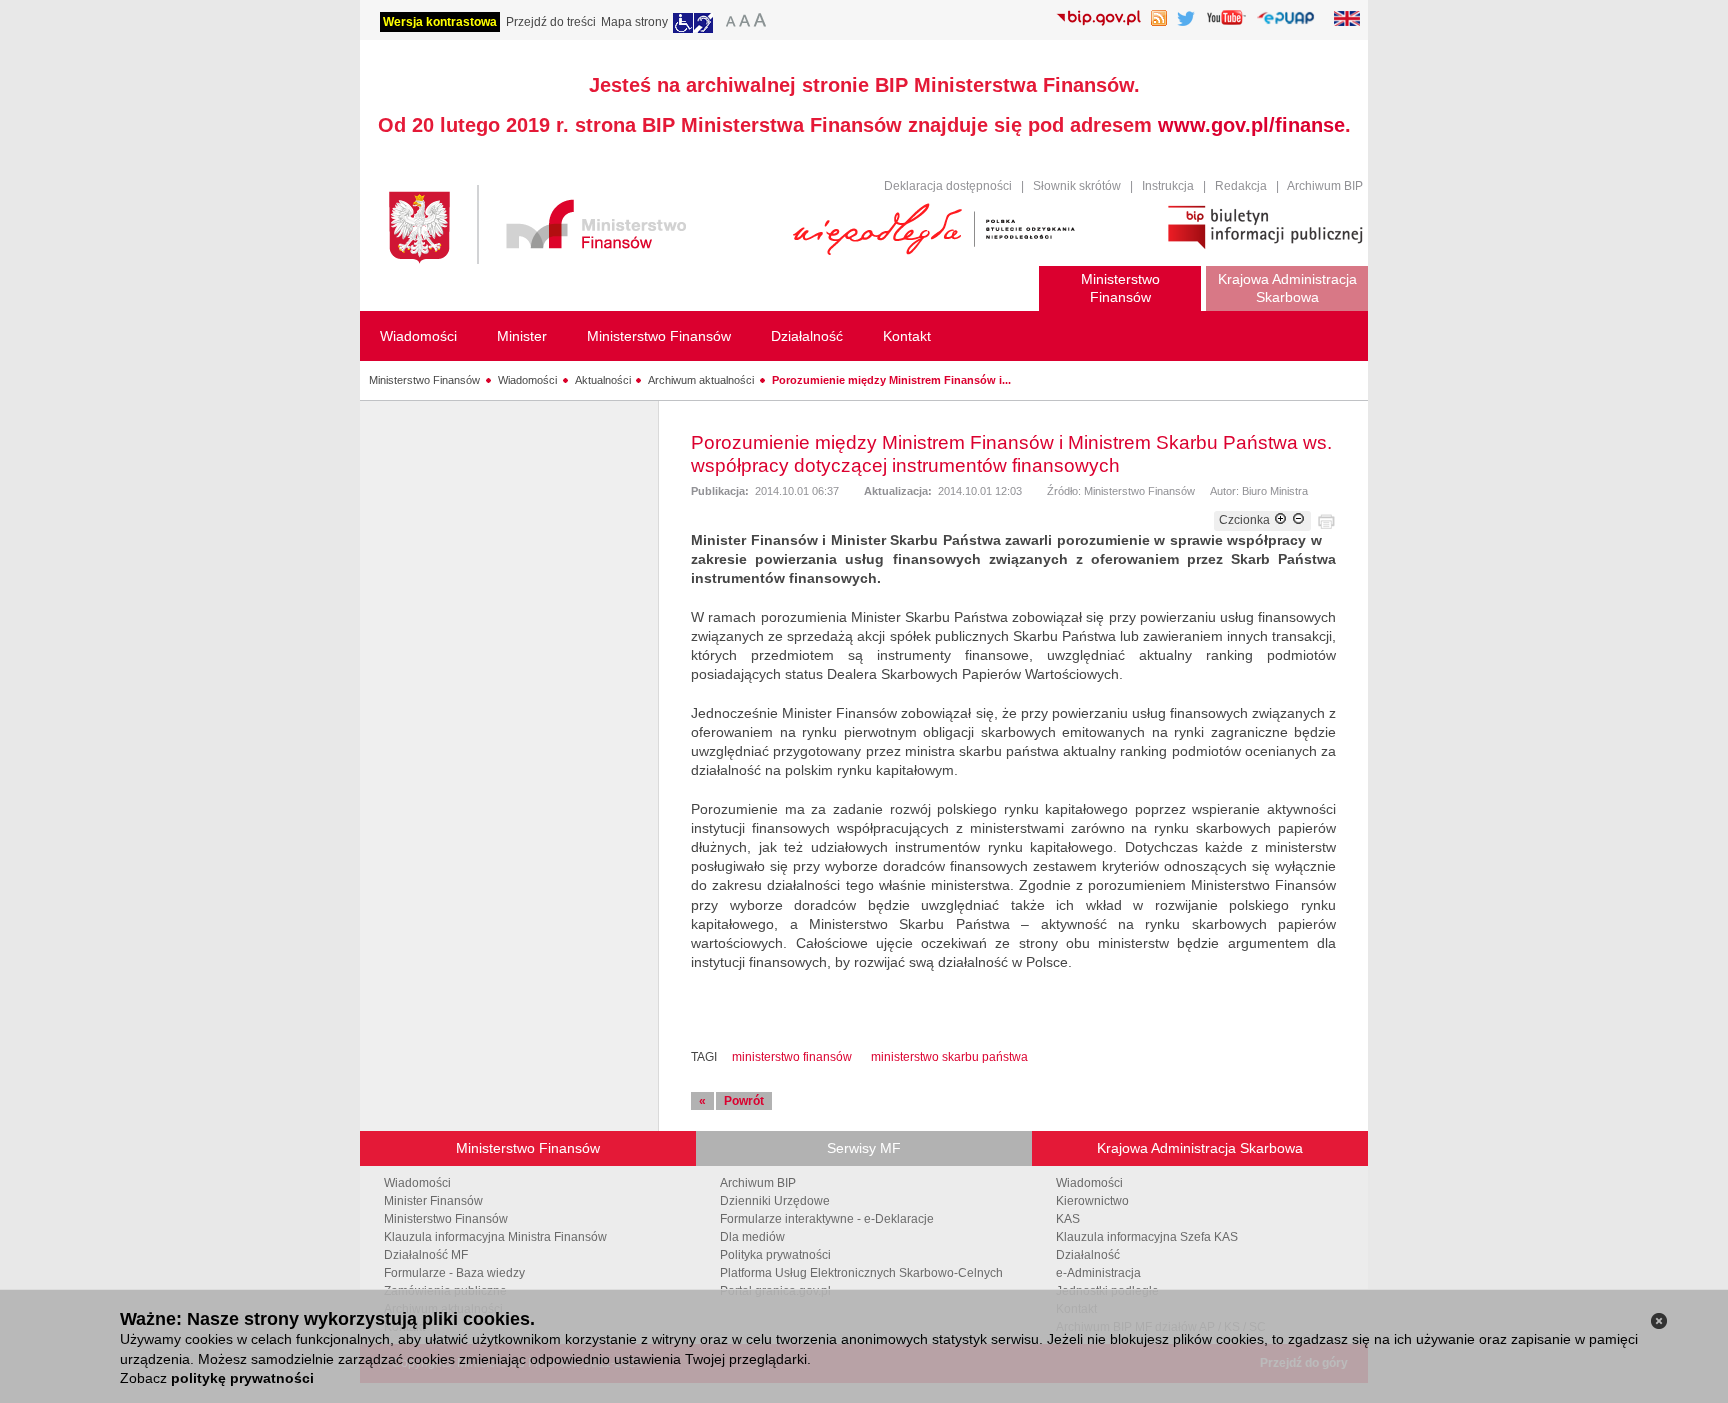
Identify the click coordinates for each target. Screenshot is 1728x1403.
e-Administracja (1098, 1273)
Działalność (1088, 1255)
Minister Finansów (433, 1201)
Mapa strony (634, 22)
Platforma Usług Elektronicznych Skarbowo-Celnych (861, 1273)
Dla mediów (752, 1237)
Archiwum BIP (1325, 186)
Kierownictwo (1092, 1201)
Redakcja (1241, 186)
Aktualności (603, 380)
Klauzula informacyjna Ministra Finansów (495, 1237)
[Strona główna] (581, 227)
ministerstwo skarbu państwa (949, 1057)
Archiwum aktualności (701, 380)
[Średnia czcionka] (744, 23)
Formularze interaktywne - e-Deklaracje (827, 1219)
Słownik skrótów (1077, 186)
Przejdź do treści (551, 22)
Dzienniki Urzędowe (775, 1201)
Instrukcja (1168, 186)
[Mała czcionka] (728, 23)
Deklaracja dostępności (948, 186)
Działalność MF (426, 1255)
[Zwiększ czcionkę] (1280, 520)
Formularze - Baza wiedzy (454, 1273)
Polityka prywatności (775, 1255)
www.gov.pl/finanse (1251, 125)
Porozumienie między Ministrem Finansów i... (891, 380)
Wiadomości (527, 380)
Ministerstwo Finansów (424, 380)
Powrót (744, 1101)
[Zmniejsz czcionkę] (1298, 520)
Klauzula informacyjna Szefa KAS (1147, 1237)
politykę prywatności (242, 1378)
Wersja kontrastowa (440, 22)
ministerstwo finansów (792, 1057)
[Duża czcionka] (763, 23)
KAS (1068, 1219)
